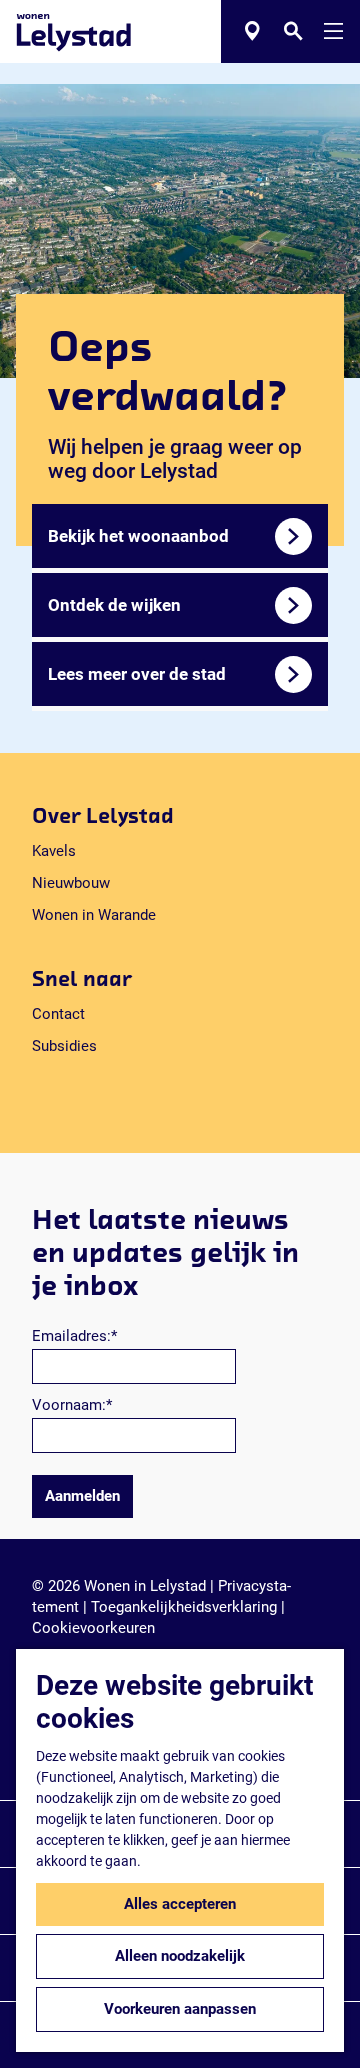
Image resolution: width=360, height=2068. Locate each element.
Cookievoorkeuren (93, 1628)
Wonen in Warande (94, 915)
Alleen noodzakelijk (180, 1956)
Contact (58, 1014)
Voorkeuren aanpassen (180, 2009)
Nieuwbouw (71, 883)
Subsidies (64, 1046)
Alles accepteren (180, 1904)
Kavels (54, 851)
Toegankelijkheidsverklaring (184, 1607)
